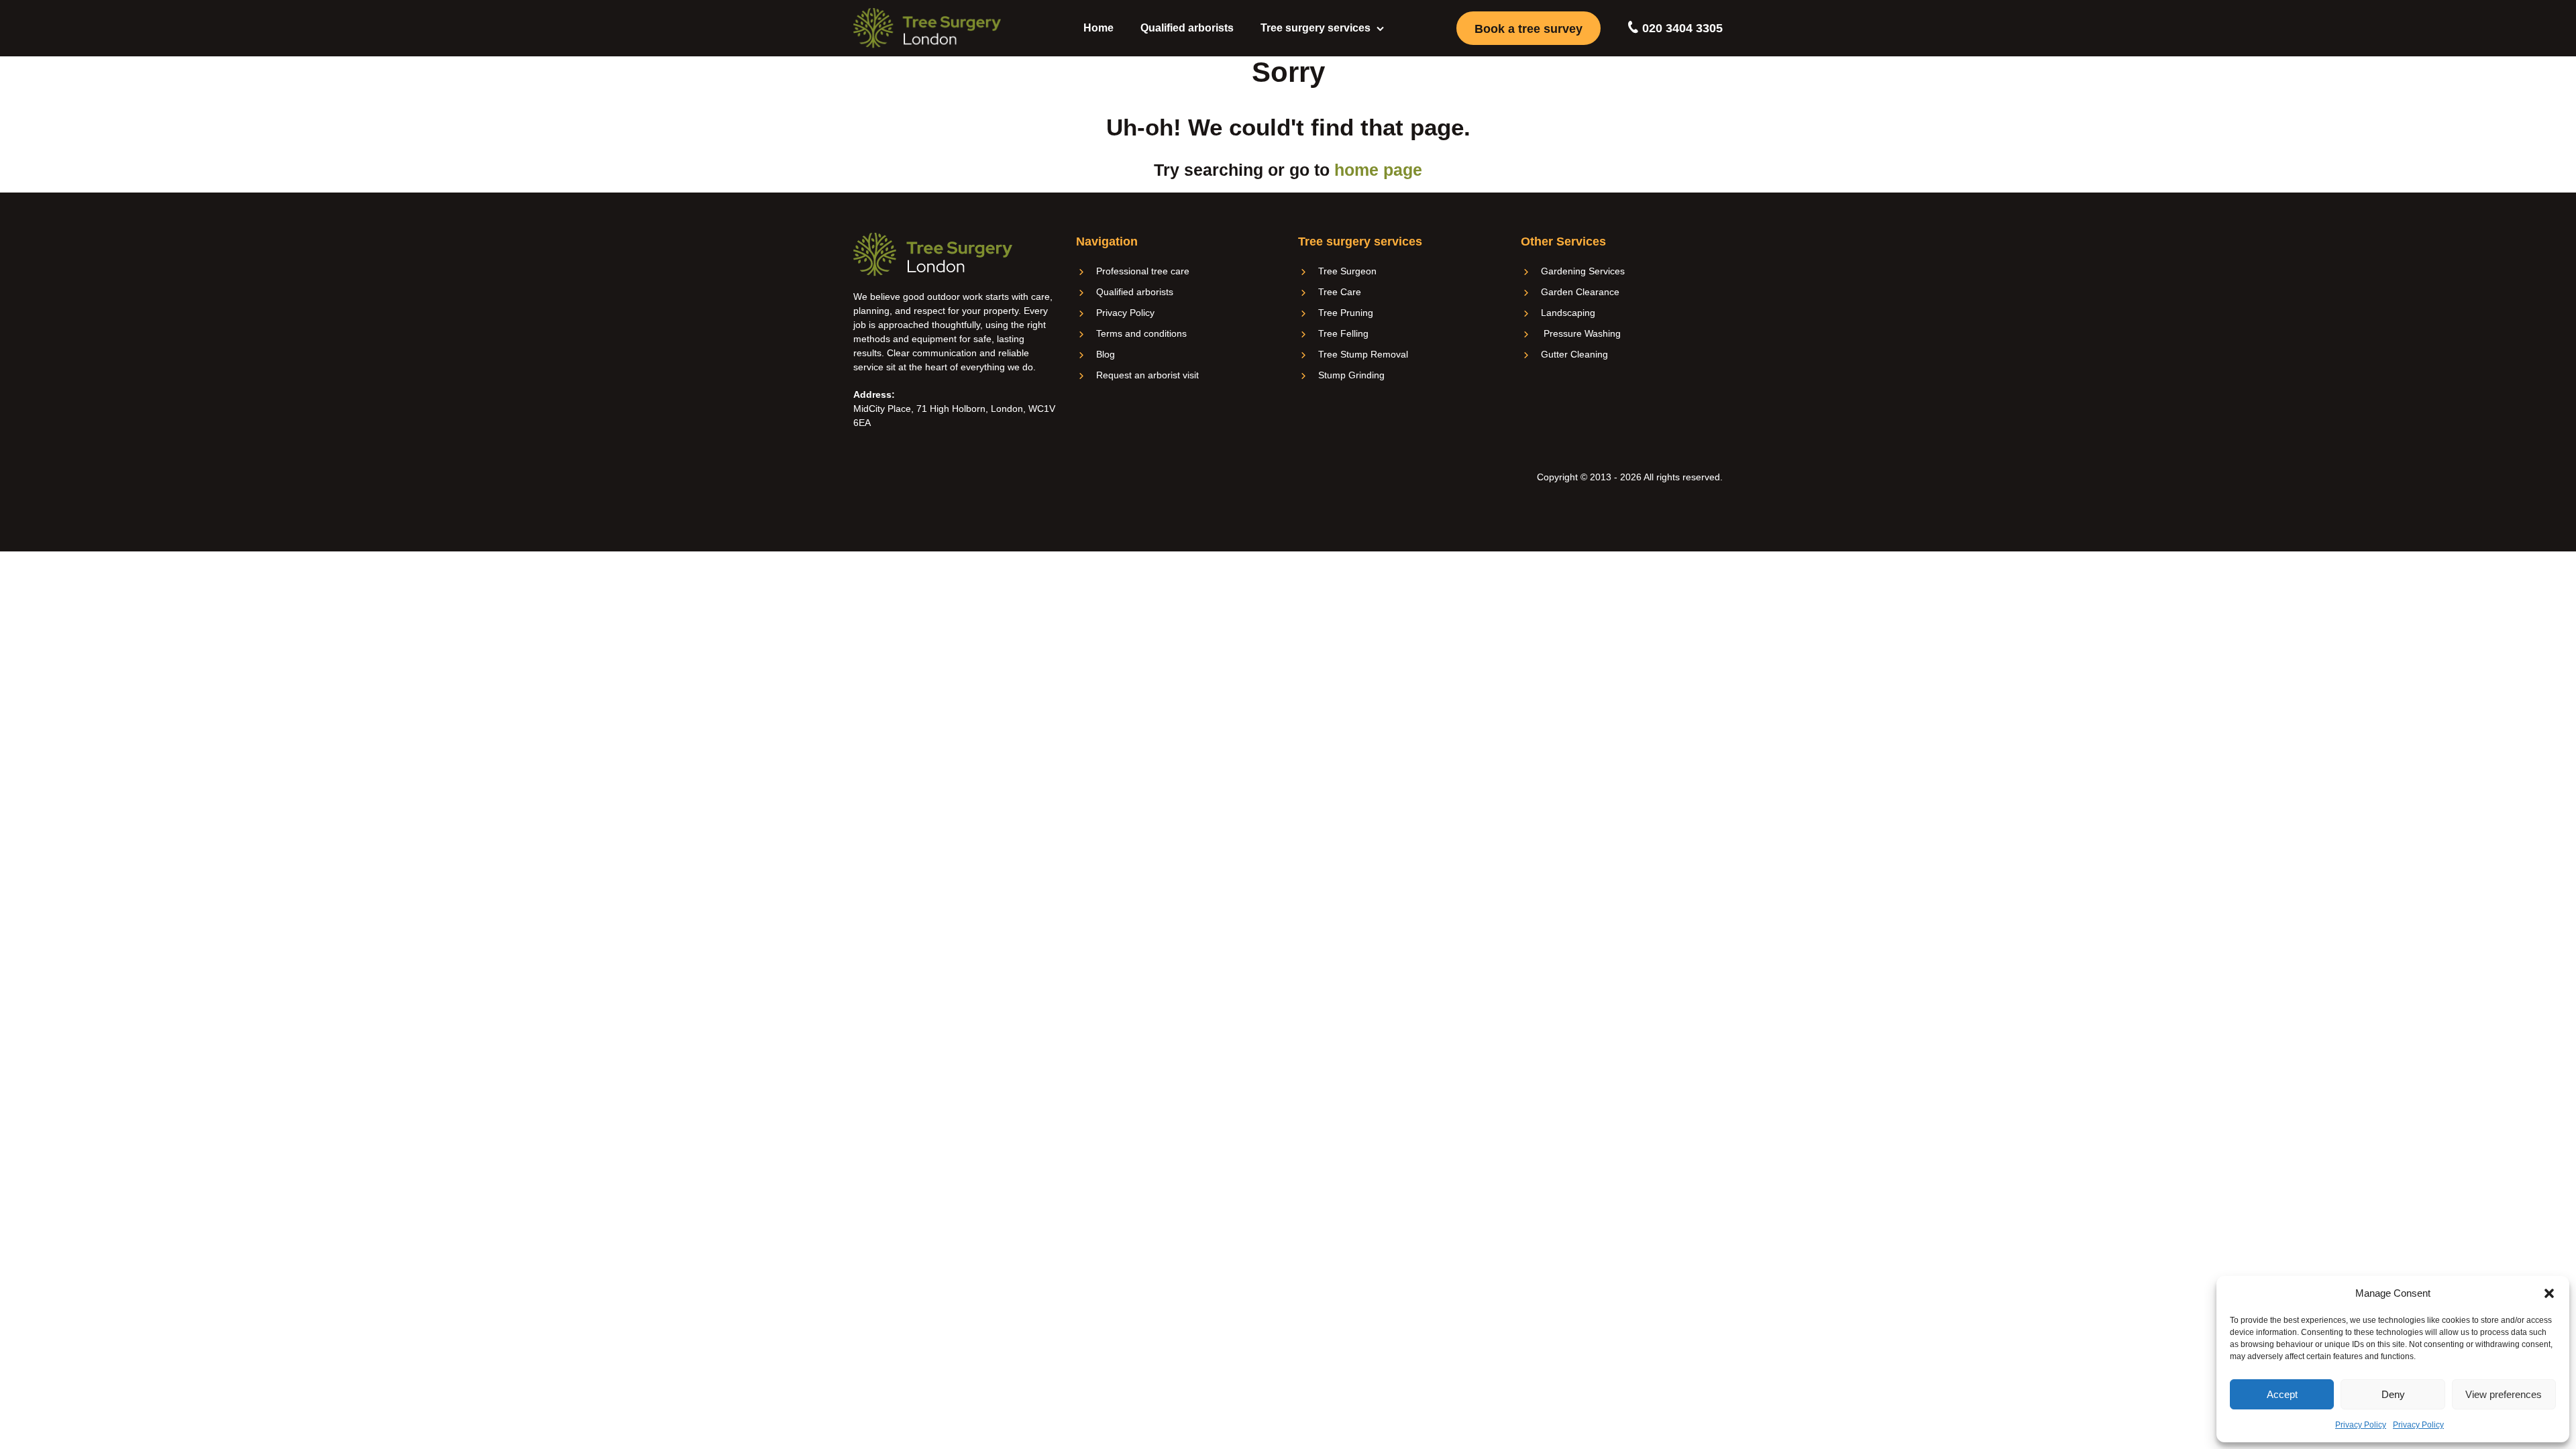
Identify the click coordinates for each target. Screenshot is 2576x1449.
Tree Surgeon (1347, 271)
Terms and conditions (1141, 333)
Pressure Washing (1581, 333)
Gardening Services (1583, 271)
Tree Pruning (1346, 313)
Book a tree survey (1528, 29)
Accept (2282, 1394)
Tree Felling (1343, 333)
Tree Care (1340, 292)
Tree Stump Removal (1363, 354)
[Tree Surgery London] (927, 28)
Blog (1106, 354)
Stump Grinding (1351, 375)
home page (1378, 170)
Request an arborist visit (1147, 375)
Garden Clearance (1580, 292)
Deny (2393, 1394)
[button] (2549, 1293)
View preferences (2504, 1394)
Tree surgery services (1316, 28)
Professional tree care (1143, 271)
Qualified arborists (1187, 28)
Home (1098, 28)
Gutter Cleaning (1574, 354)
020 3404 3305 (1681, 28)
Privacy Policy (2361, 1425)
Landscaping (1568, 313)
